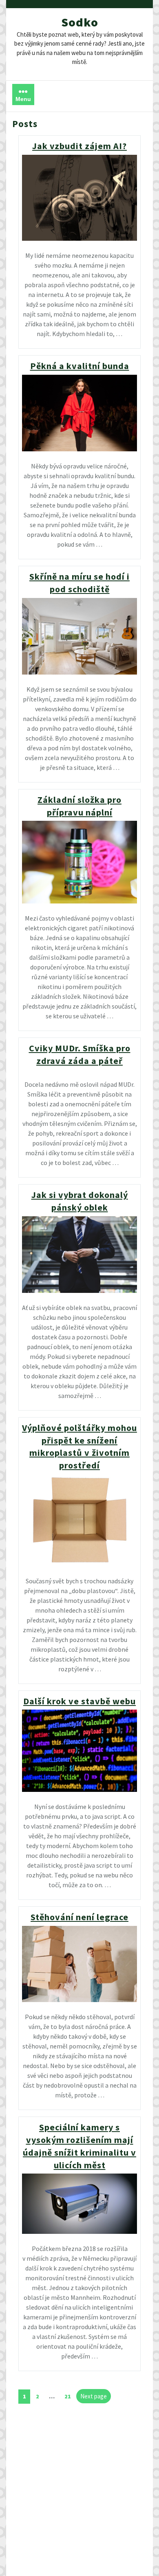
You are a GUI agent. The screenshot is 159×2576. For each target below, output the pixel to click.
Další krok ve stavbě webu (79, 1701)
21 (70, 2395)
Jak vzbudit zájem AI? (79, 146)
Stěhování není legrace (79, 1917)
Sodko (80, 22)
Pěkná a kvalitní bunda (80, 366)
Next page (94, 2396)
